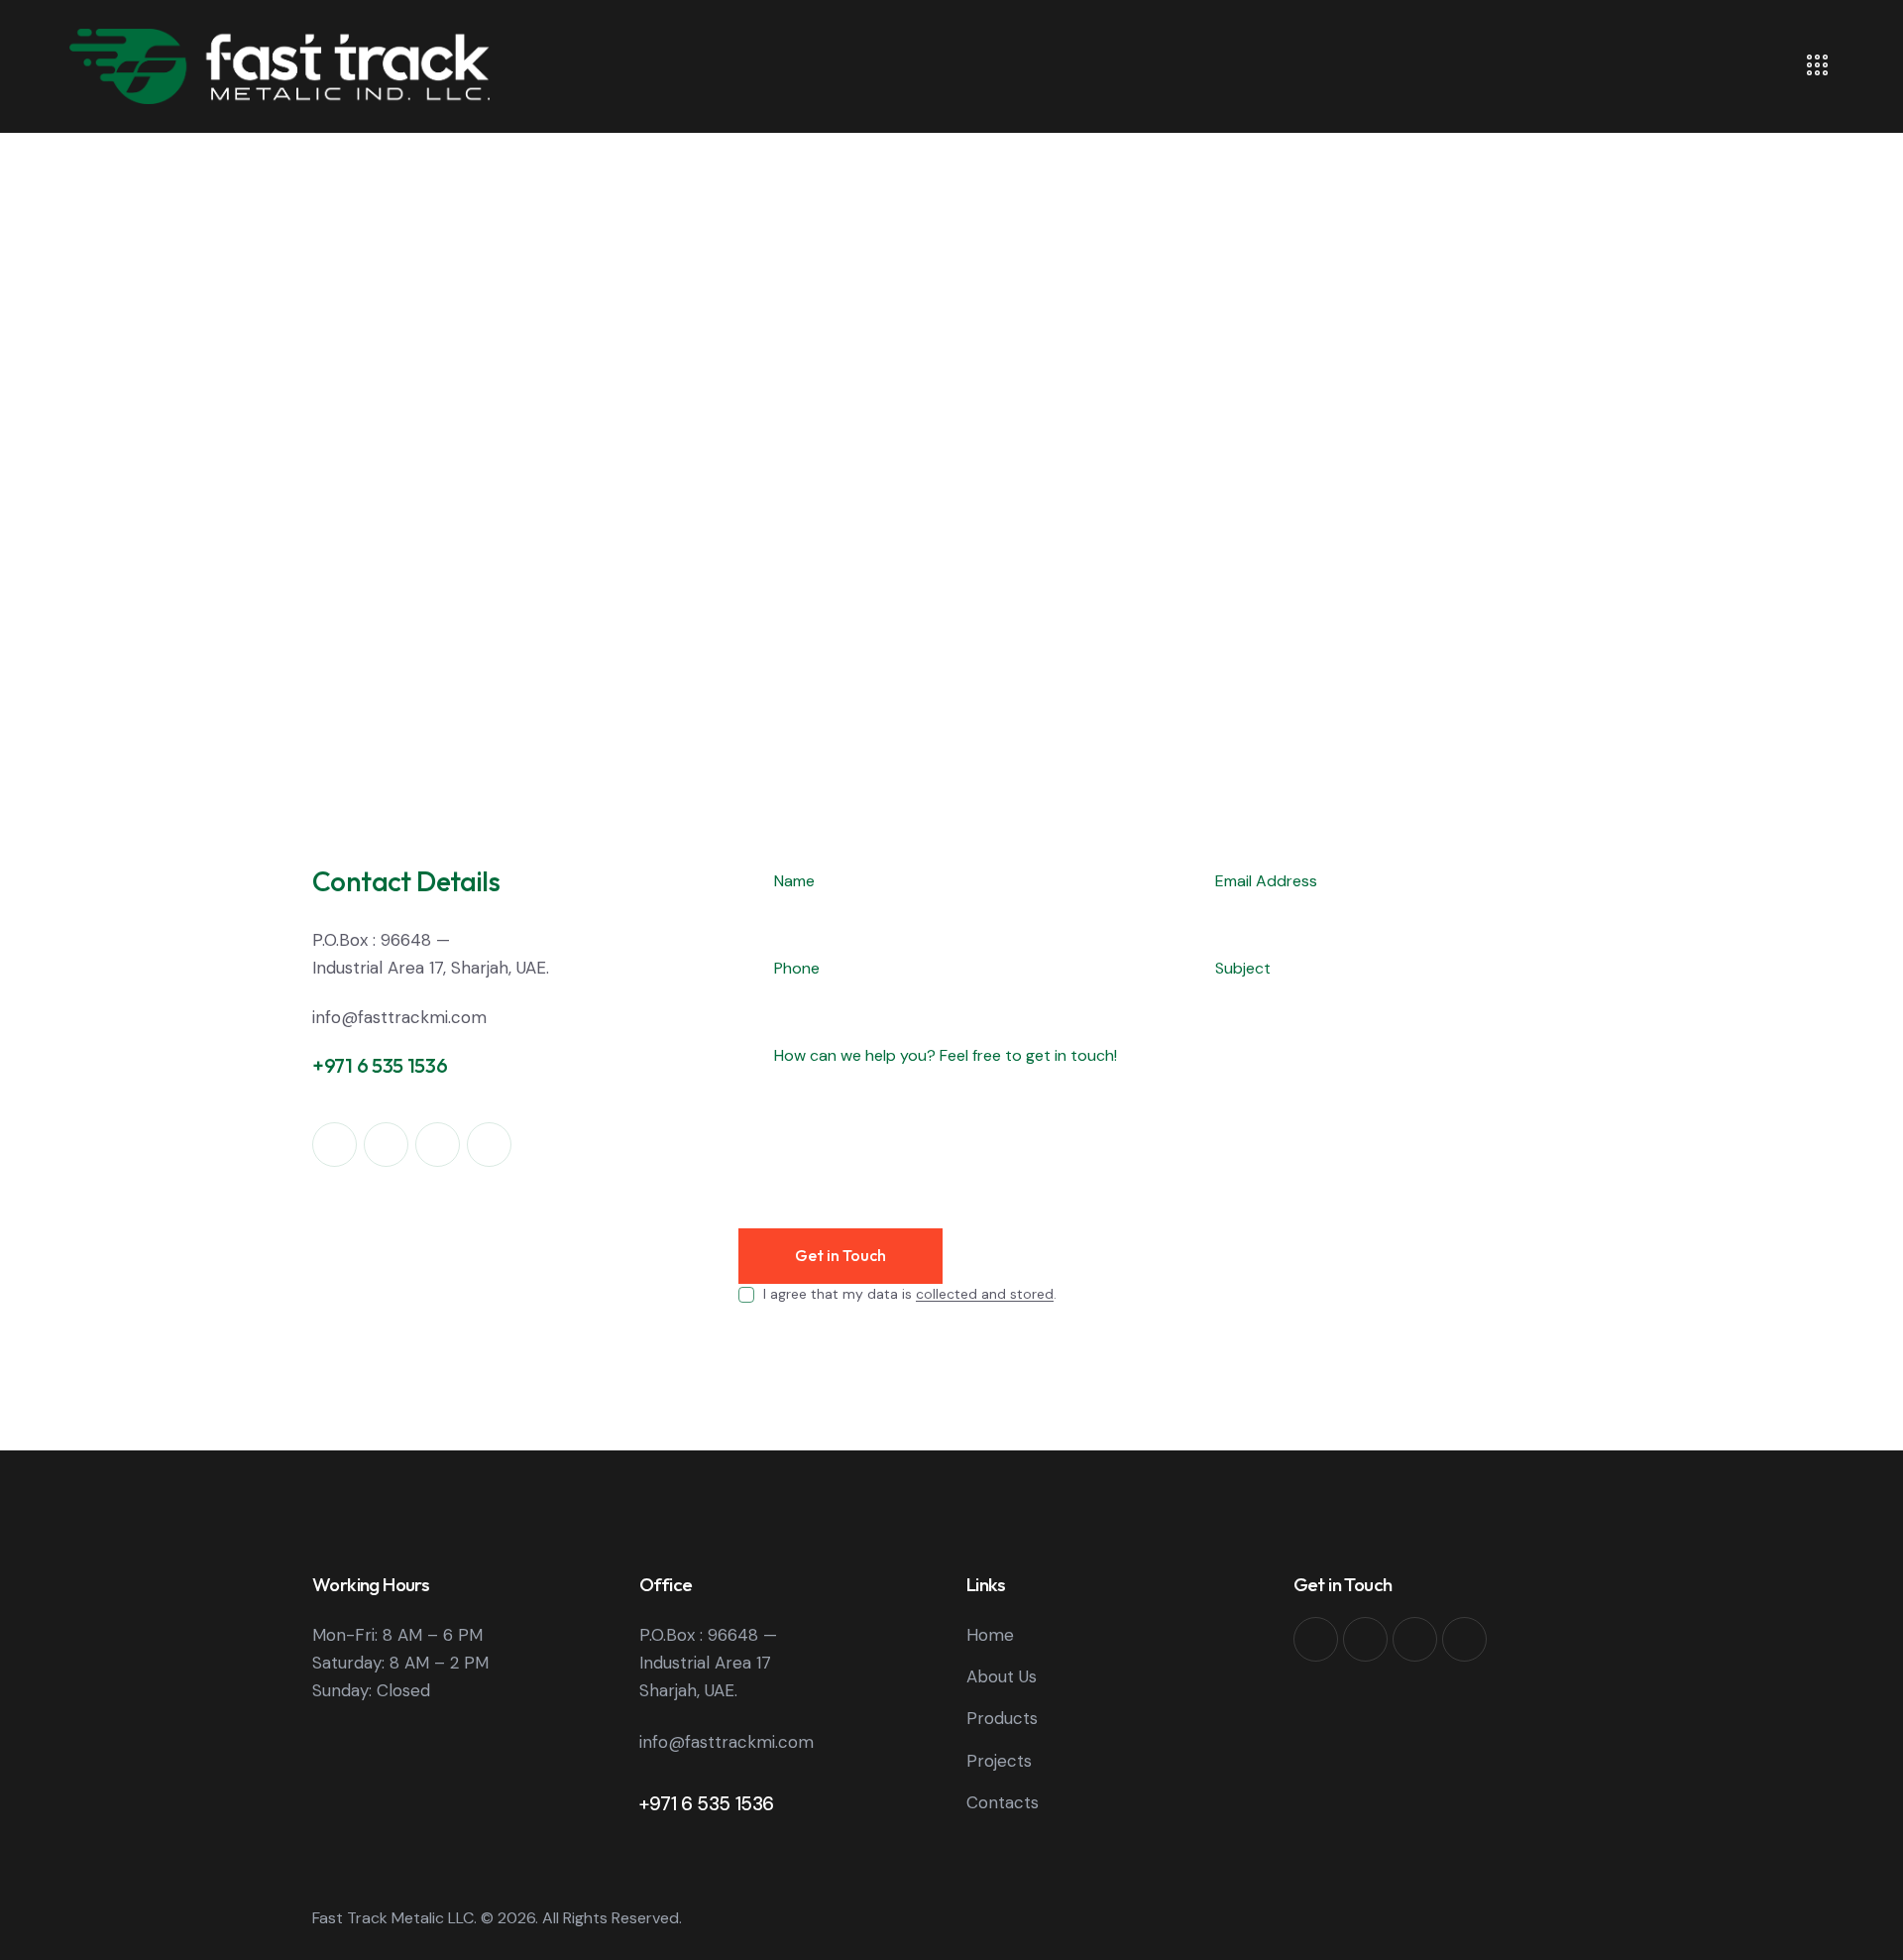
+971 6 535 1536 (707, 1804)
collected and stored (985, 1294)
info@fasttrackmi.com (399, 1017)
